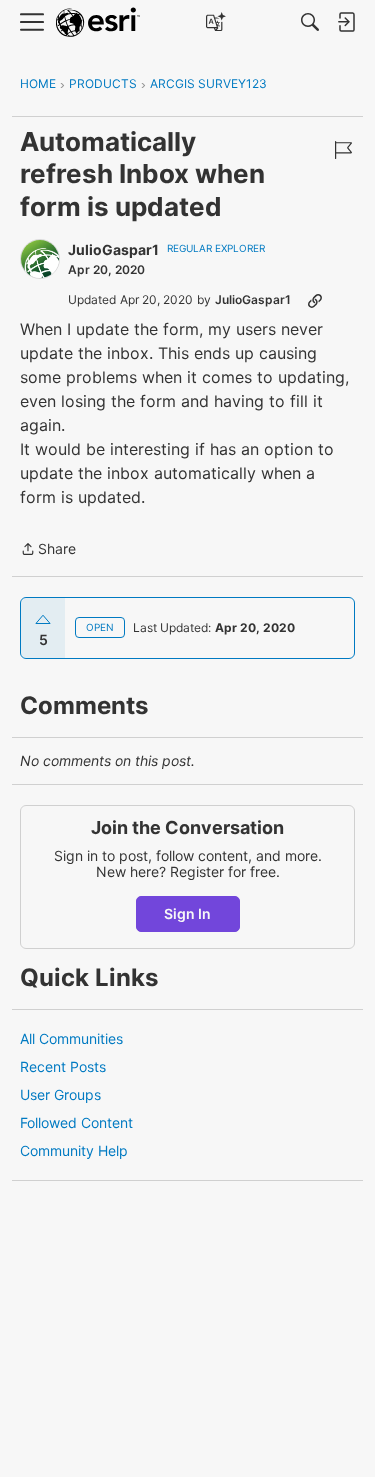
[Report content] (343, 150)
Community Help (74, 1150)
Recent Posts (63, 1066)
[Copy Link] (315, 300)
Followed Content (76, 1122)
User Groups (60, 1094)
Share (48, 550)
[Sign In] (346, 22)
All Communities (71, 1038)
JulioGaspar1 (113, 249)
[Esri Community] (98, 22)
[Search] (310, 22)
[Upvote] (43, 620)
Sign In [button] (187, 913)
